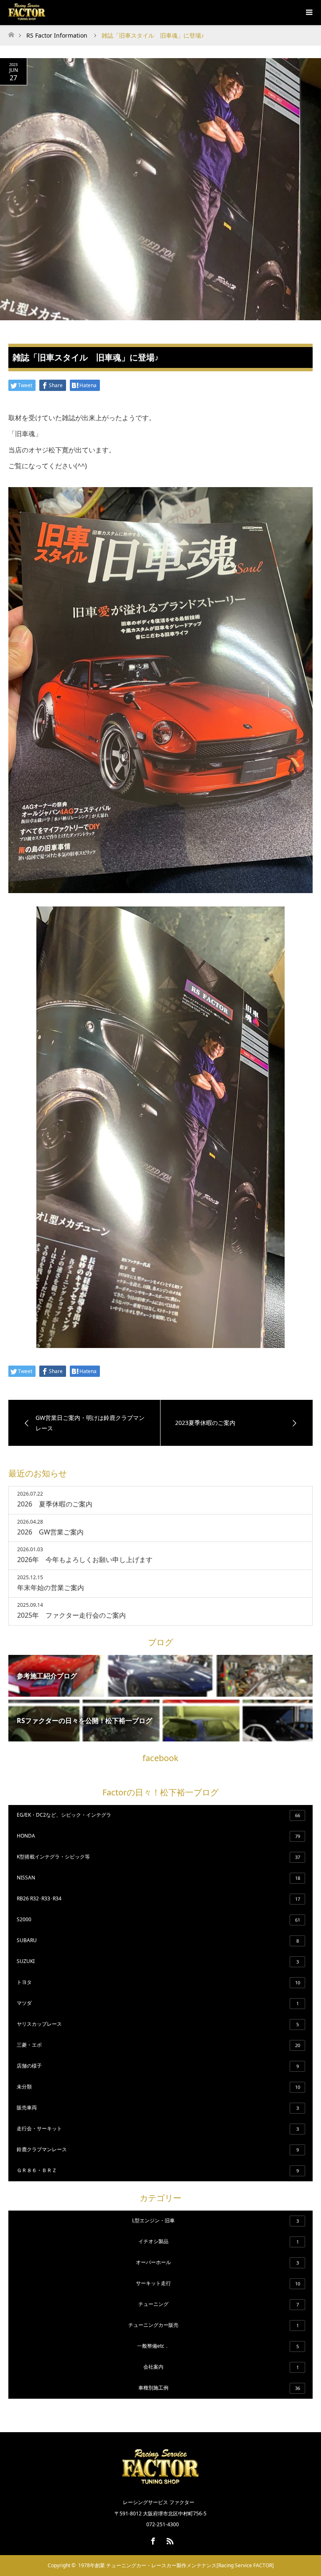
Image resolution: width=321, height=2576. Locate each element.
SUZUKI (158, 1961)
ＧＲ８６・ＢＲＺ (158, 2170)
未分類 (158, 2087)
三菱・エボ (158, 2045)
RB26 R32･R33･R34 (158, 1898)
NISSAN (158, 1878)
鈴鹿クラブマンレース (158, 2149)
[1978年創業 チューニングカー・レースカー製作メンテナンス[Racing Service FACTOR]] (160, 2484)
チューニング (219, 2304)
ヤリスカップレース (158, 2024)
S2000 (158, 1919)
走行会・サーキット (158, 2128)
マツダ (158, 2003)
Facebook (152, 2540)
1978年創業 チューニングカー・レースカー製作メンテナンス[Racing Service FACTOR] (176, 2565)
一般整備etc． (218, 2346)
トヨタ (158, 1982)
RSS (169, 2540)
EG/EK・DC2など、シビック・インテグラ (158, 1815)
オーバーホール (217, 2262)
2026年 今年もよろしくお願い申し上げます (85, 1560)
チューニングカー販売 (214, 2325)
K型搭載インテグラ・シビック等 (158, 1857)
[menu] (308, 13)
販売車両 (158, 2108)
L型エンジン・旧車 (215, 2220)
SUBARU (158, 1940)
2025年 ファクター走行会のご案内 (71, 1615)
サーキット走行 (218, 2283)
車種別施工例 (219, 2388)
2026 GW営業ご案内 (50, 1532)
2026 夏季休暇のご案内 (55, 1504)
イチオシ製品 (219, 2241)
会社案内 (221, 2367)
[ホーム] (11, 32)
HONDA (158, 1836)
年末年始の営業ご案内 (51, 1588)
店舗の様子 (158, 2066)
